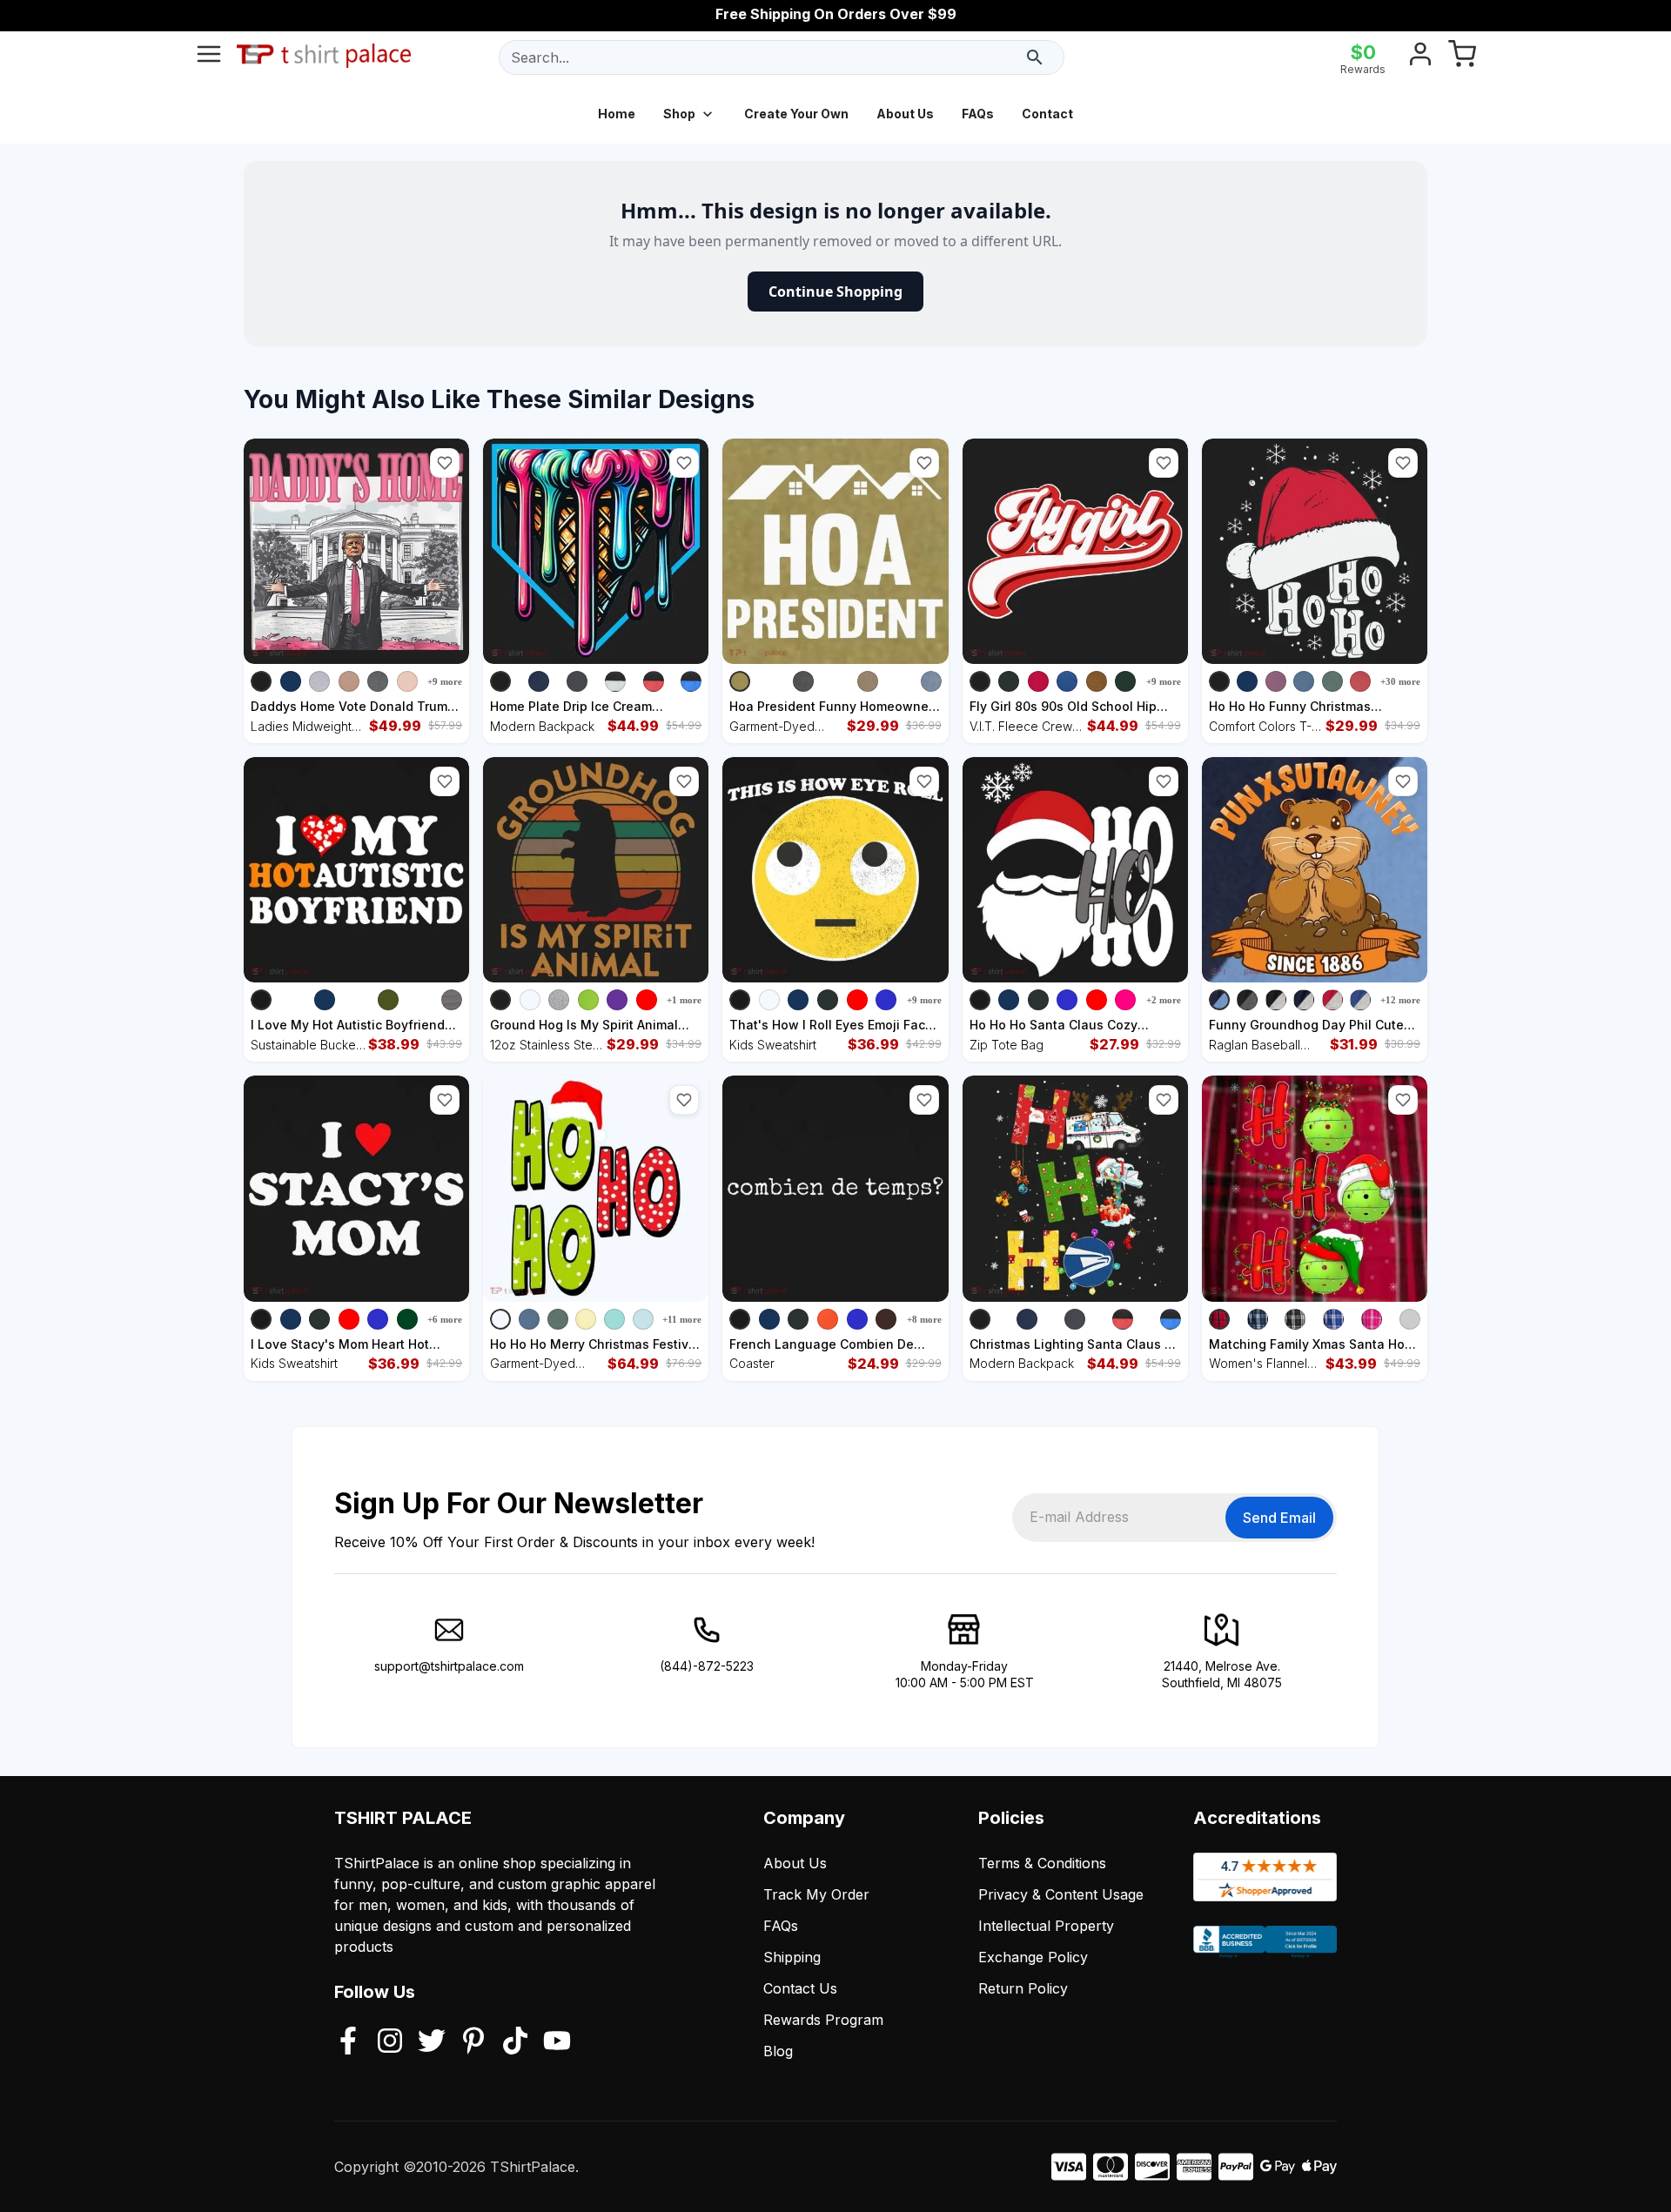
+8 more (924, 1319)
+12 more (1400, 1000)
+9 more (445, 681)
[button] (445, 463)
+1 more (684, 1000)
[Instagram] (390, 2042)
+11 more (682, 1319)
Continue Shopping (835, 292)
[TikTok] (515, 2042)
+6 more (445, 1319)
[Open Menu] (209, 57)
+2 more (1164, 1000)
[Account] (1420, 57)
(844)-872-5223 (707, 1666)
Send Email (1279, 1518)
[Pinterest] (473, 2042)
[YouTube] (557, 2042)
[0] (1462, 57)
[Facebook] (348, 2042)
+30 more (1400, 681)
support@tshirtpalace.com (449, 1666)
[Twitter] (432, 2042)
